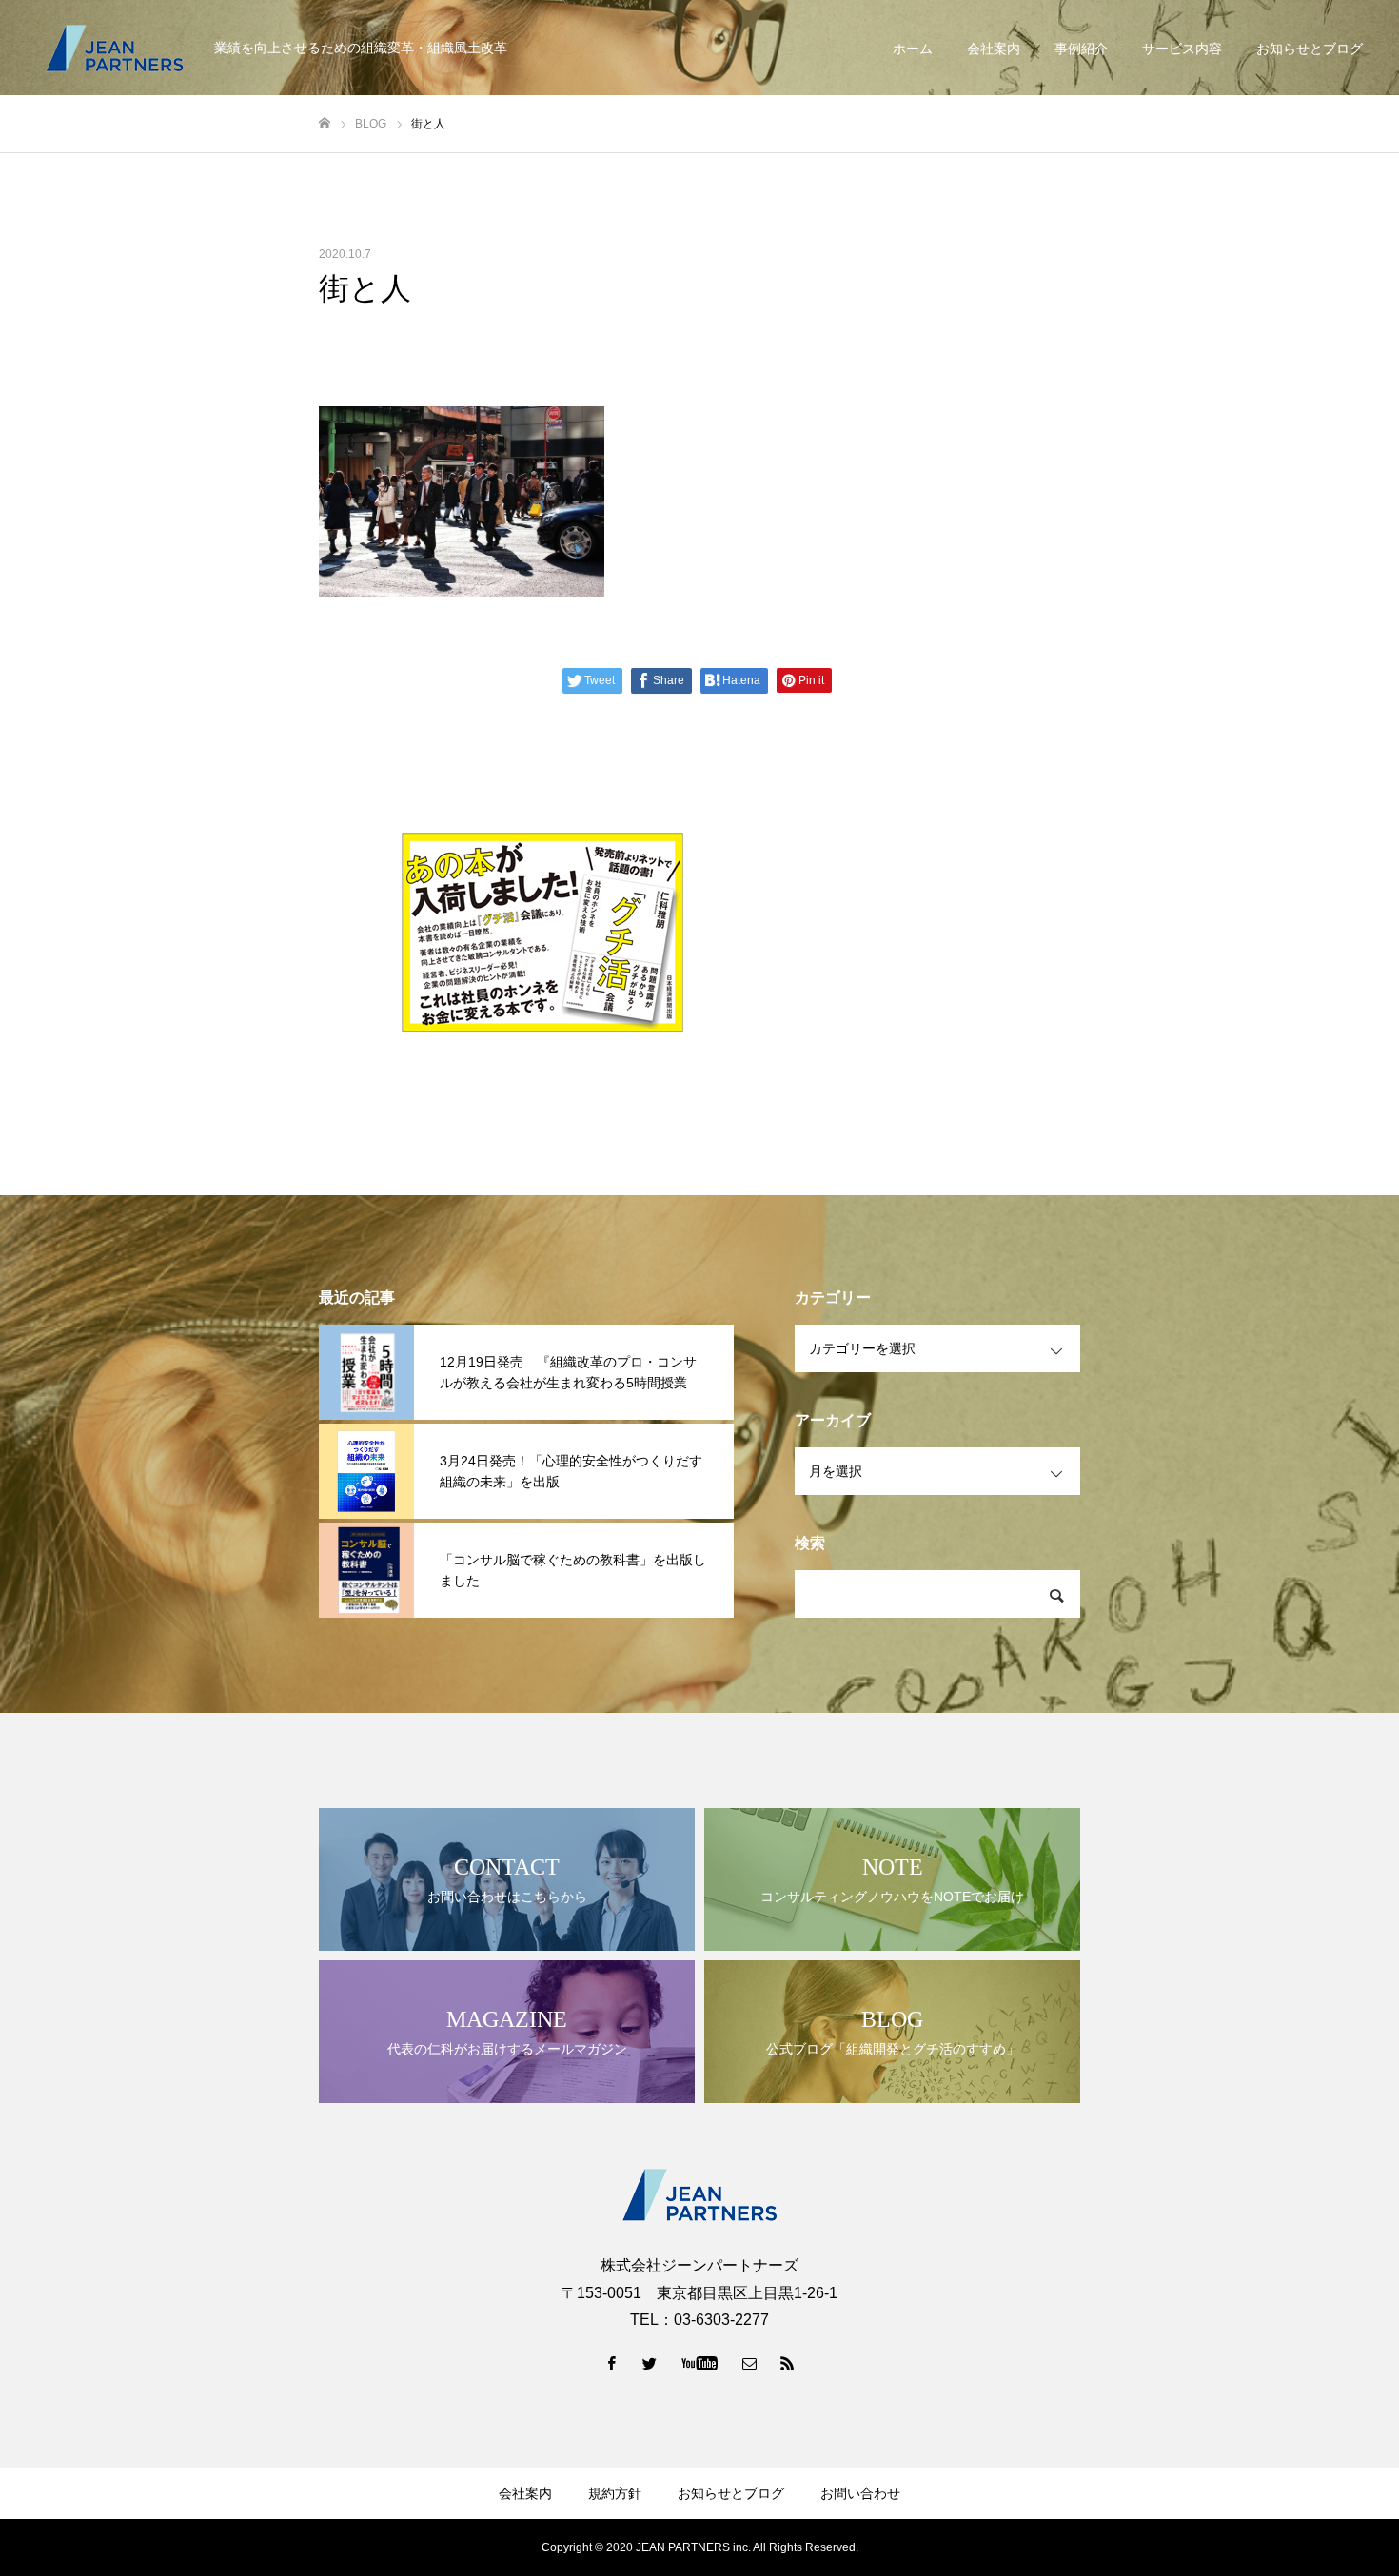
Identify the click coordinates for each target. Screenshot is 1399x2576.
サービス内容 (1182, 49)
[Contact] (750, 2363)
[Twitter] (650, 2363)
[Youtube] (700, 2363)
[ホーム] (325, 123)
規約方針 (615, 2493)
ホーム (913, 49)
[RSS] (788, 2363)
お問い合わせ (860, 2493)
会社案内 (994, 49)
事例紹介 (1081, 49)
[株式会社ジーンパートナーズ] (114, 48)
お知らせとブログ (1310, 49)
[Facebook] (612, 2363)
